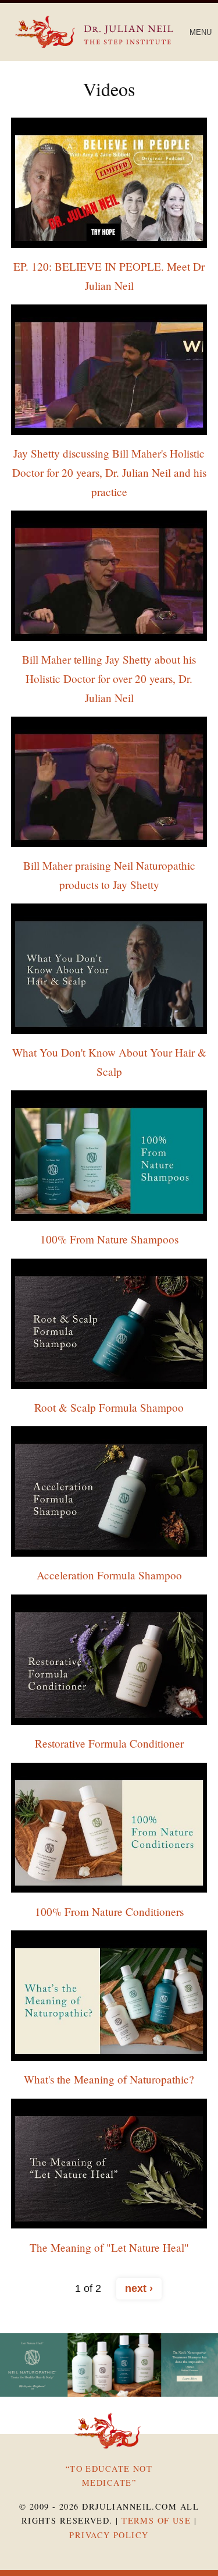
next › (139, 2288)
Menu (201, 32)
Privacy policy (109, 2535)
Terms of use (156, 2520)
